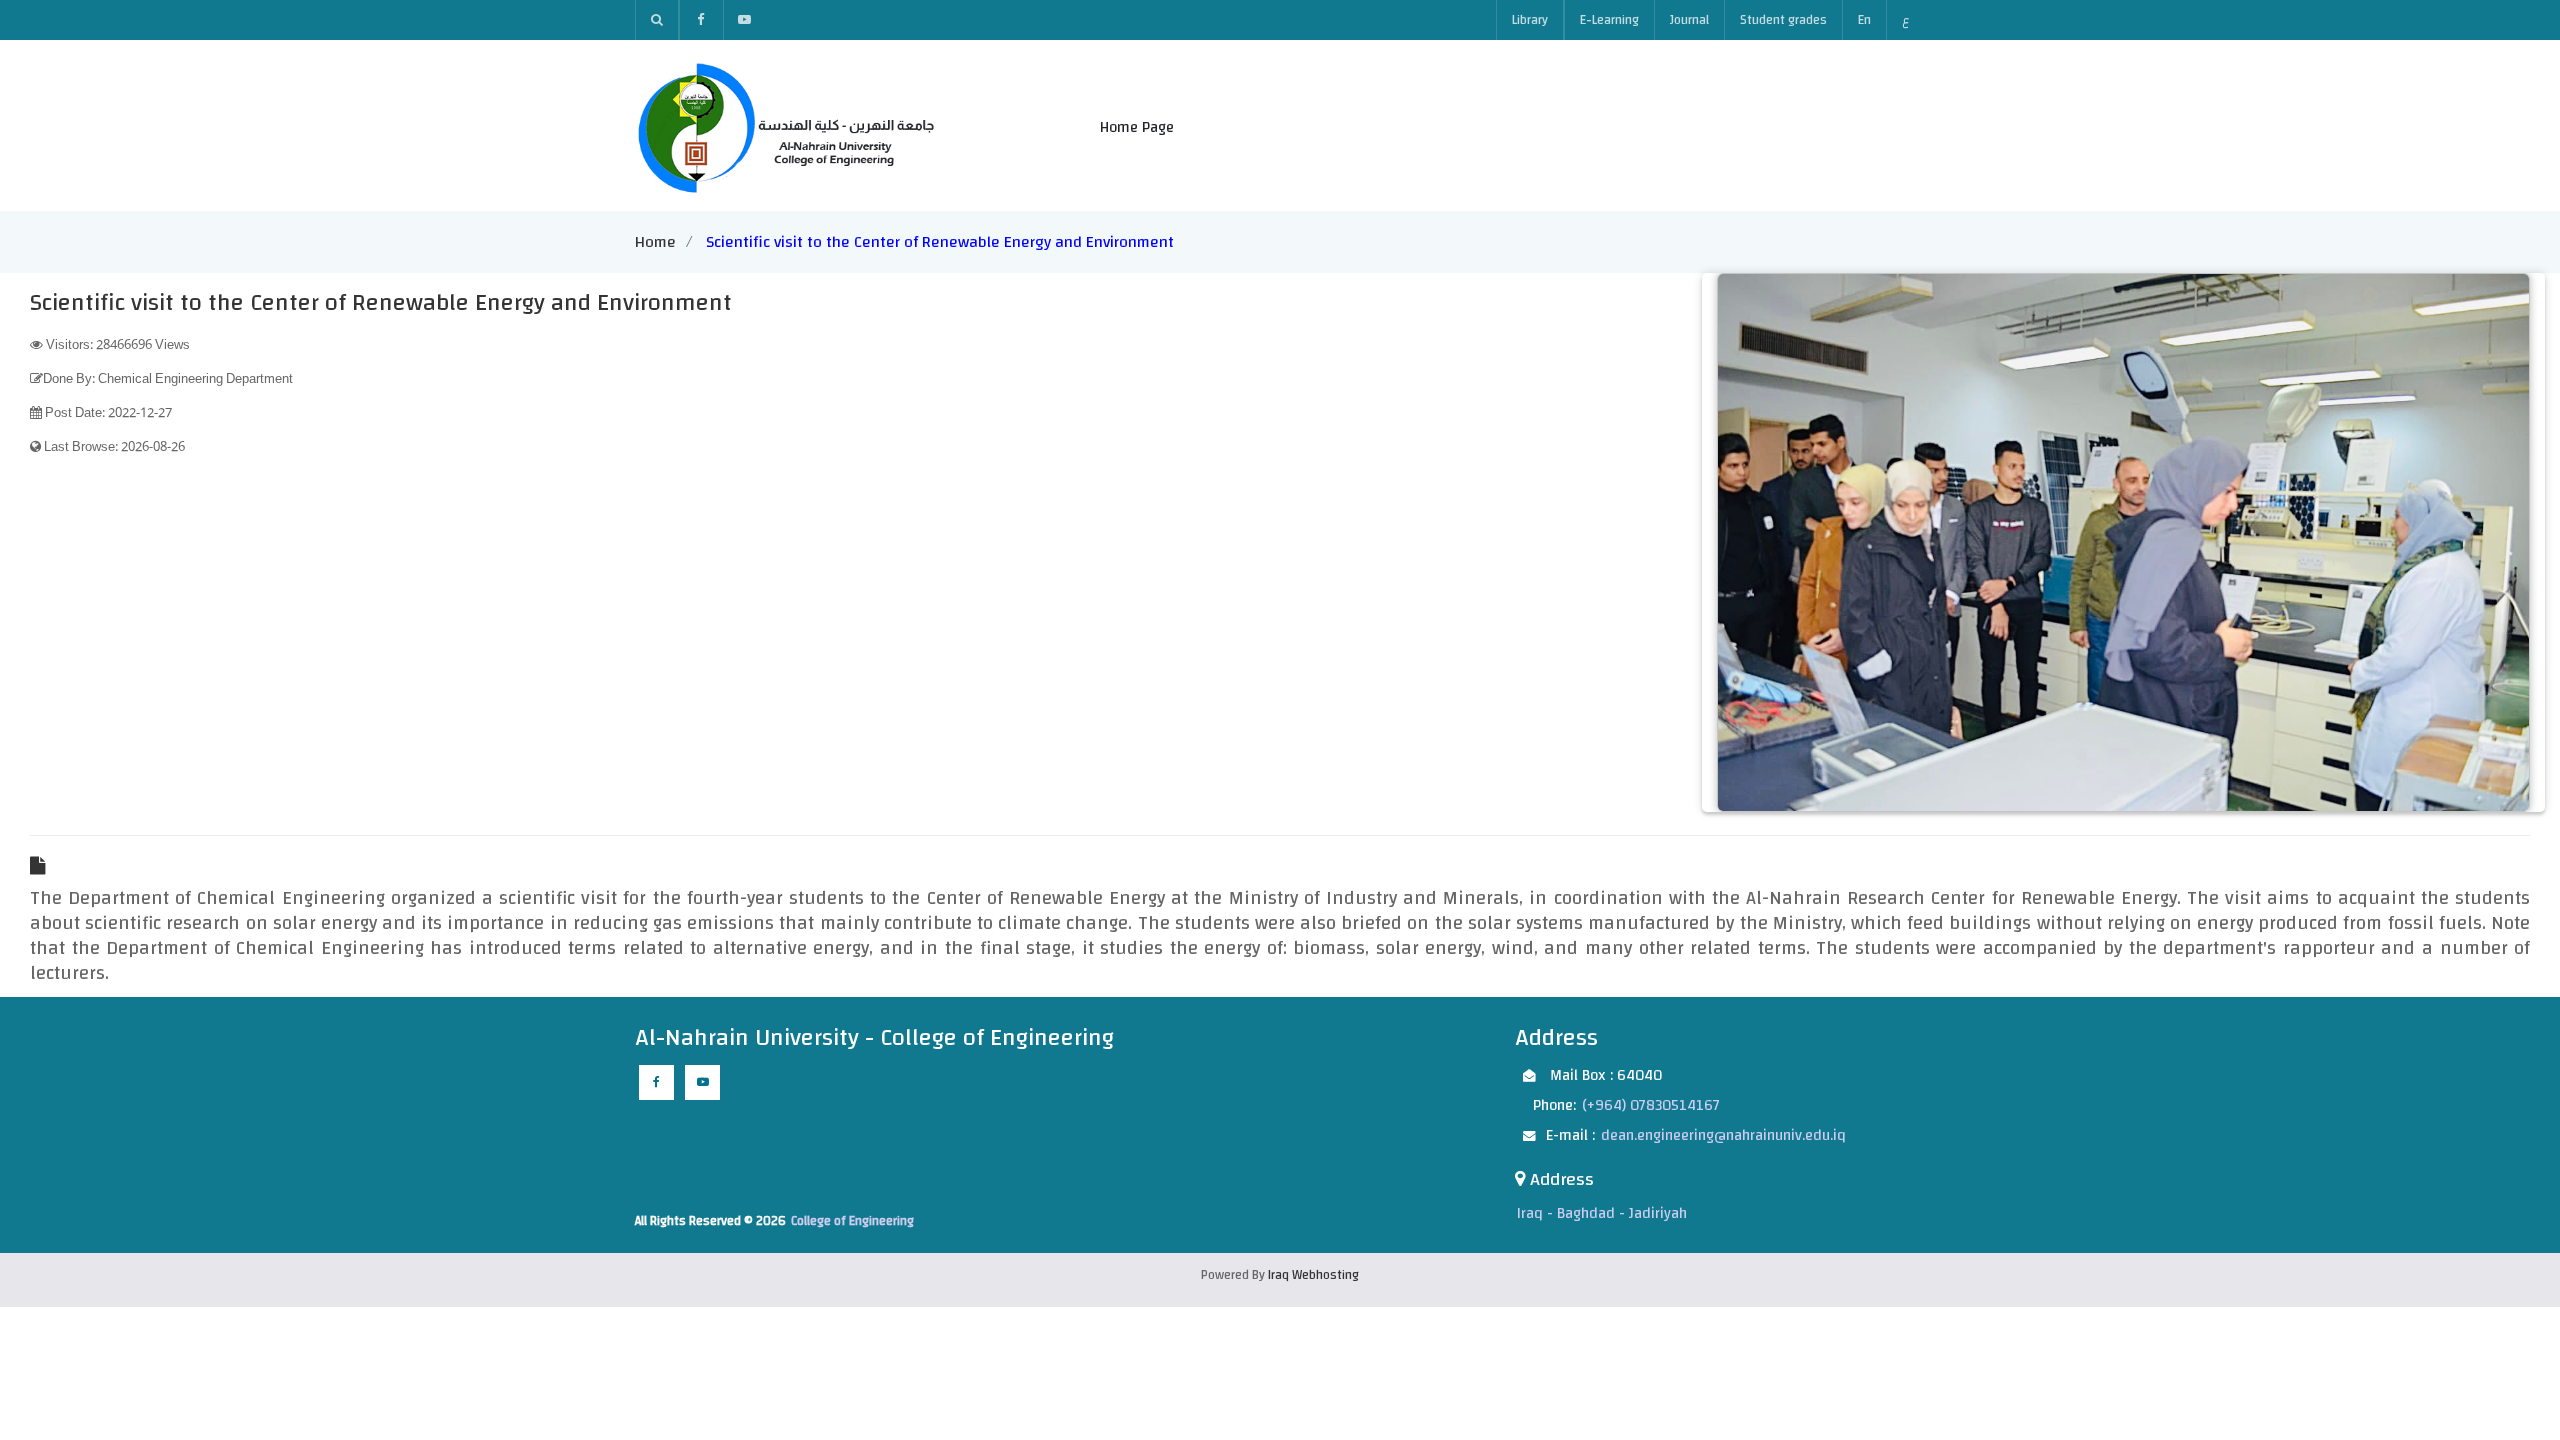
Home (655, 242)
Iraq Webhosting (1313, 1275)
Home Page (1137, 127)
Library (1530, 20)
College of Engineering (852, 1221)
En (1864, 20)
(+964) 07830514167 (1651, 1105)
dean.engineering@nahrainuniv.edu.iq (1723, 1135)
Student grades (1783, 20)
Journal (1689, 20)
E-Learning (1609, 20)
